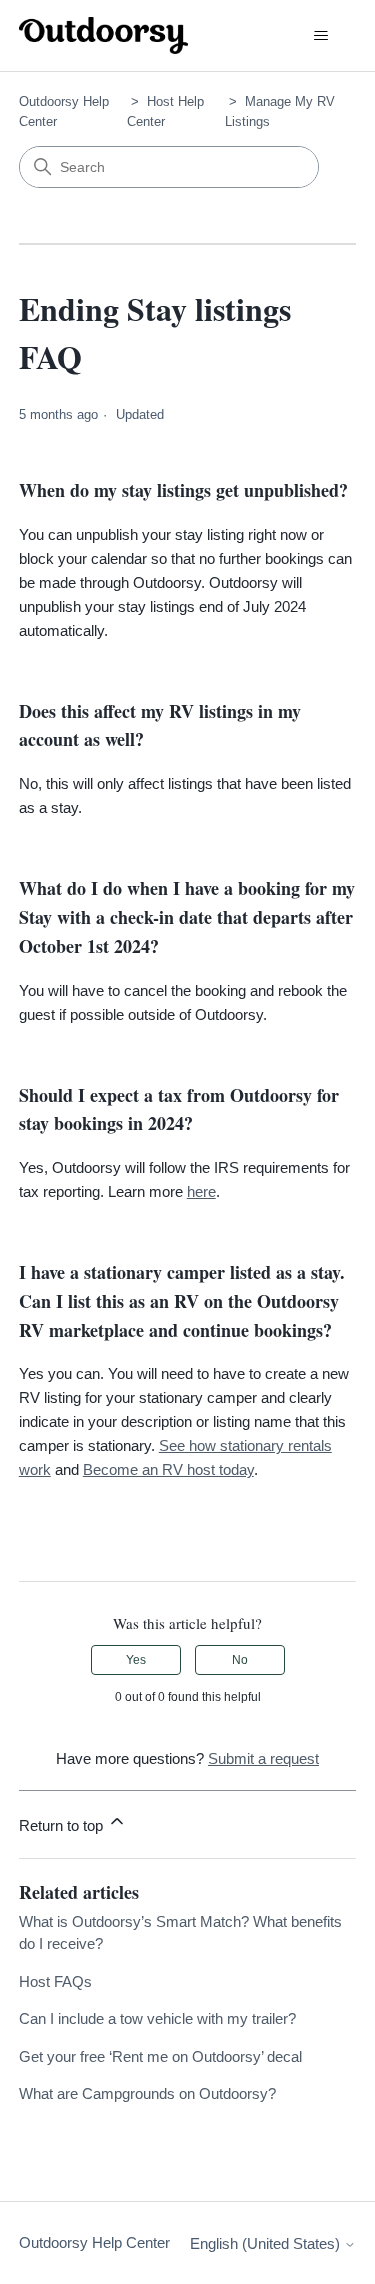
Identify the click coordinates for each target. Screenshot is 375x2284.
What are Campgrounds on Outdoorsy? (147, 2093)
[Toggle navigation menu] (320, 36)
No (240, 1660)
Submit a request (263, 1758)
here (201, 1191)
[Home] (104, 35)
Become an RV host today (168, 1469)
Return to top (63, 1825)
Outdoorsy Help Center (94, 2242)
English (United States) (267, 2243)
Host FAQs (55, 1981)
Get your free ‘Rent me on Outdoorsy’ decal (160, 2056)
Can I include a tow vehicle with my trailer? (157, 2018)
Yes (136, 1660)
